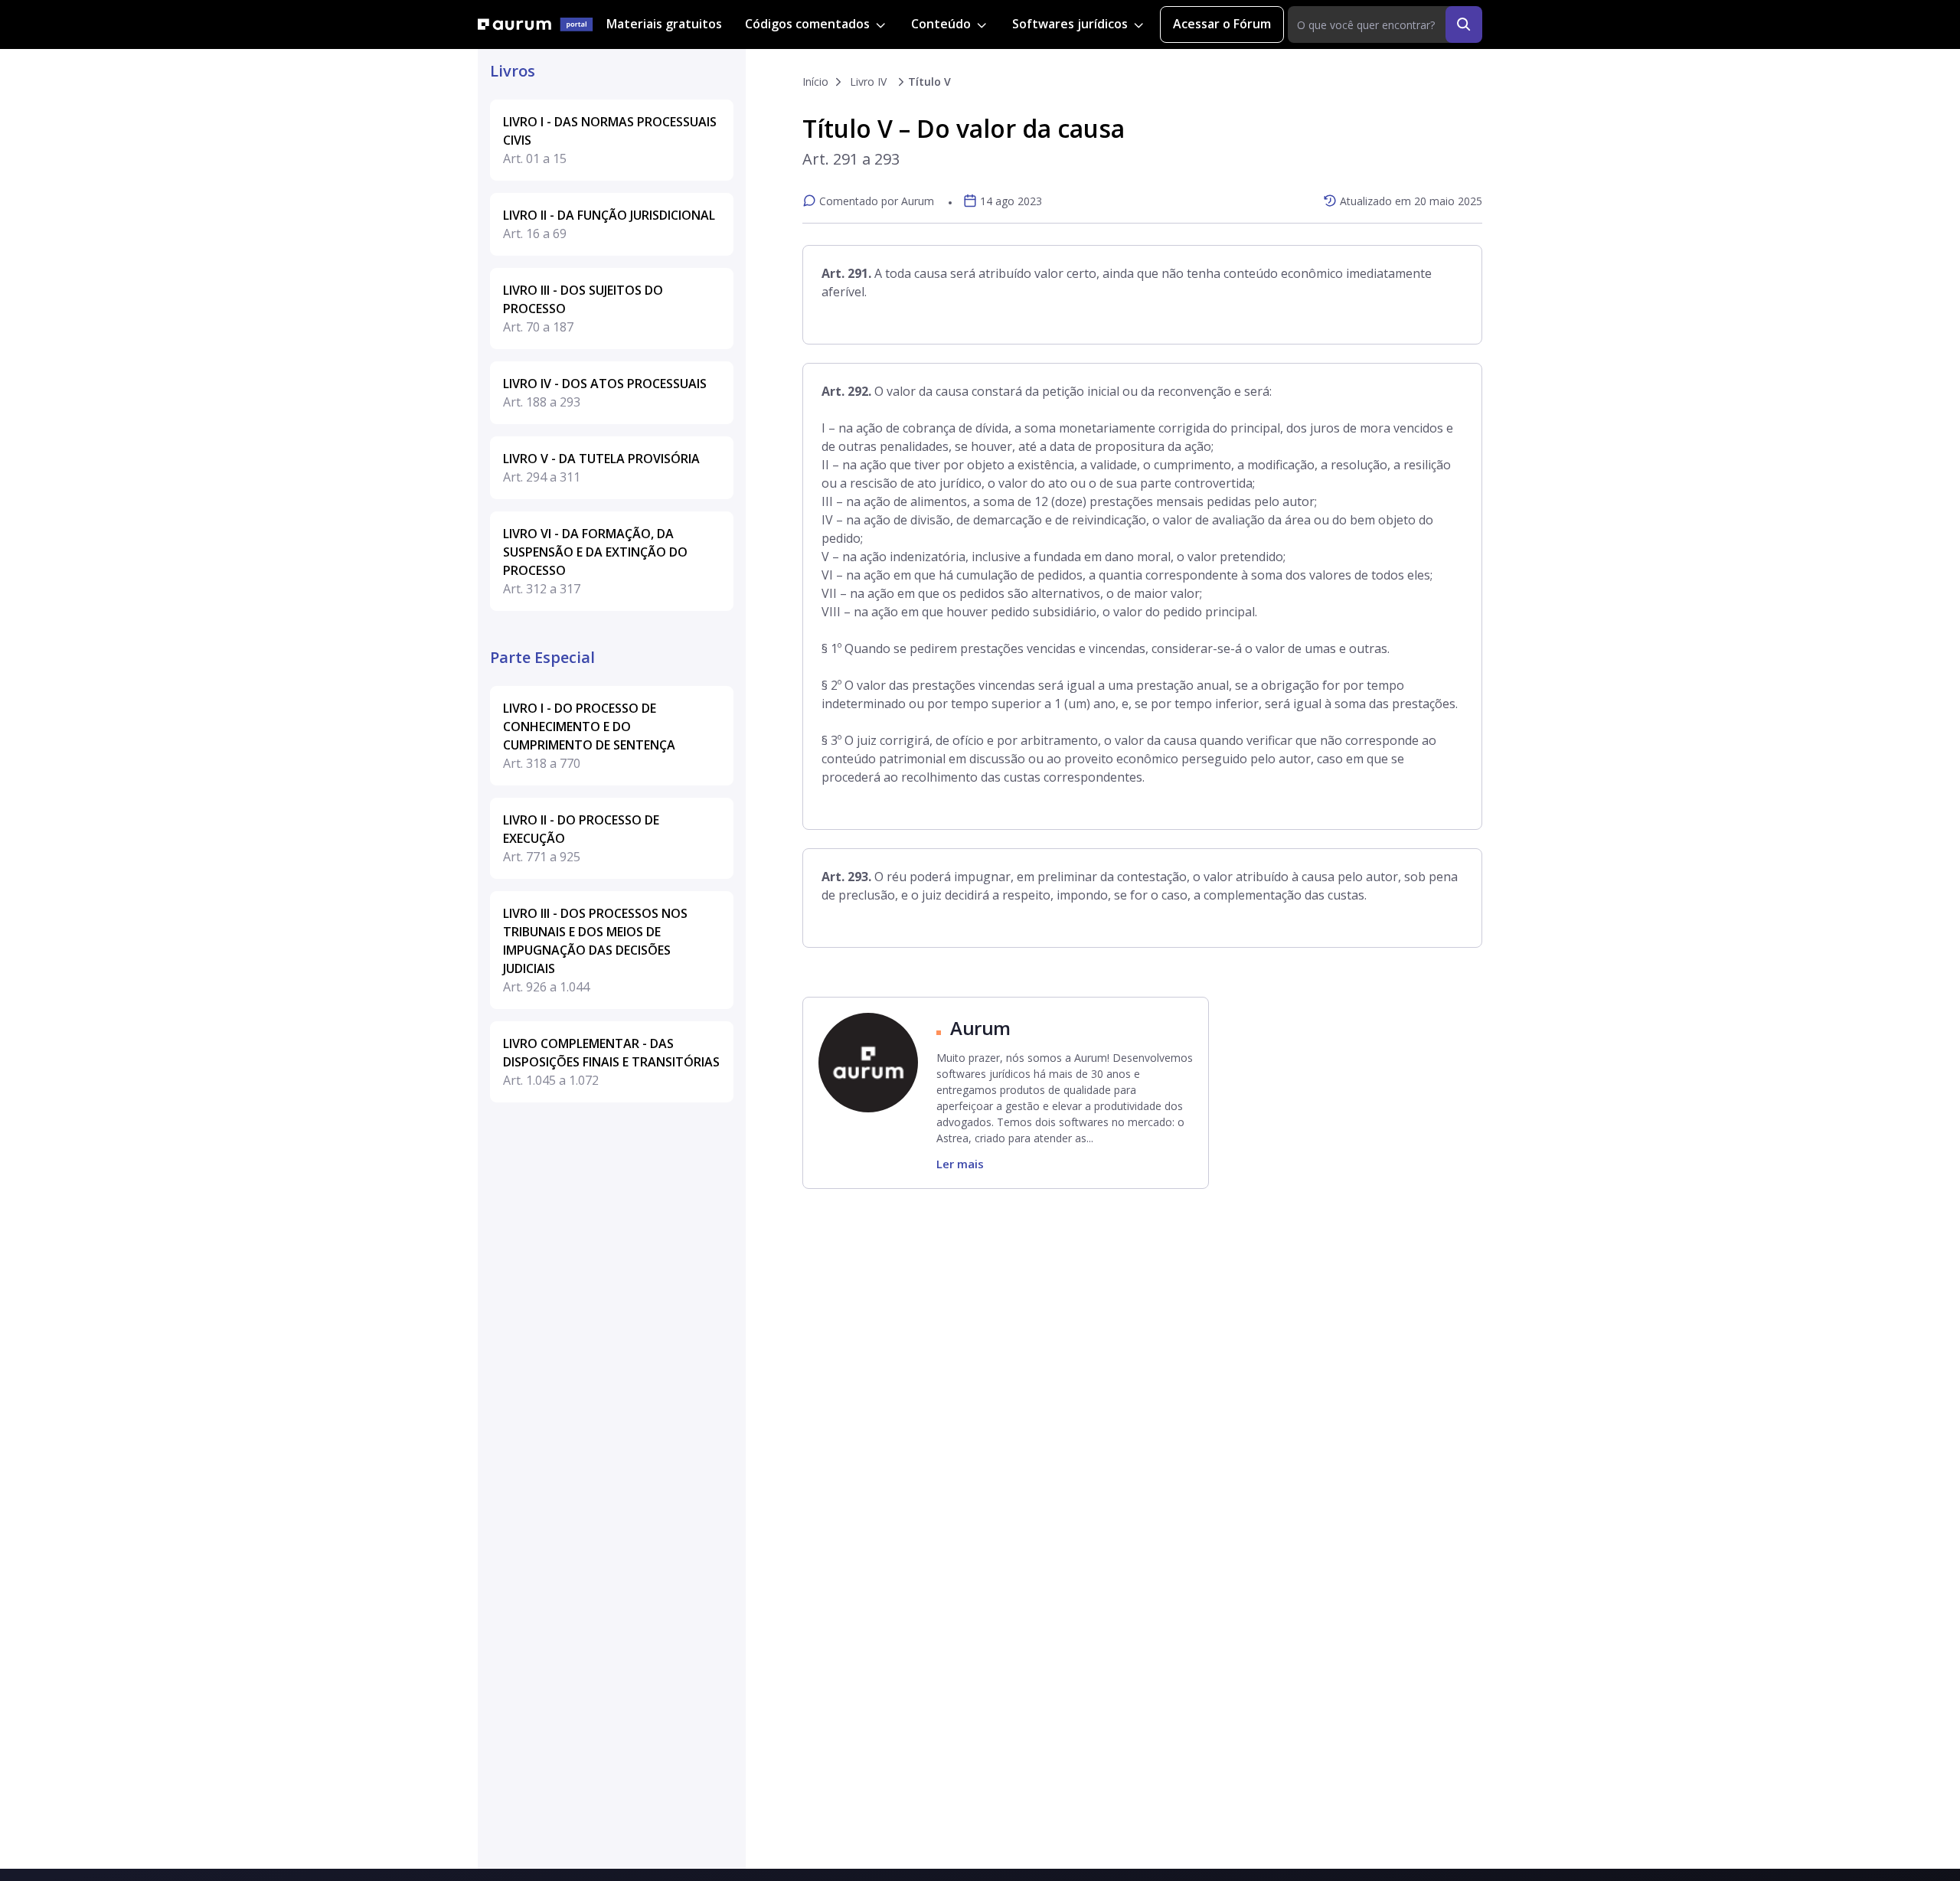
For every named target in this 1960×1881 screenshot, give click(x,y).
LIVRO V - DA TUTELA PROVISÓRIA (601, 468)
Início (815, 82)
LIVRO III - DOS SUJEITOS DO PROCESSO (583, 309)
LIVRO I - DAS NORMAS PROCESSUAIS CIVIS (610, 140)
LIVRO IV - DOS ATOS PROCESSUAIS (605, 393)
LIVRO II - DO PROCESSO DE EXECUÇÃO (581, 838)
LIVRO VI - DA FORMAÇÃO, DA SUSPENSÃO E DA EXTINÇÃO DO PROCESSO (595, 561)
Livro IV (868, 82)
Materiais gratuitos (664, 24)
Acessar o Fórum (1222, 24)
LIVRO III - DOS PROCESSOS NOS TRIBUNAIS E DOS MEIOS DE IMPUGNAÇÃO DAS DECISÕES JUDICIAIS (595, 950)
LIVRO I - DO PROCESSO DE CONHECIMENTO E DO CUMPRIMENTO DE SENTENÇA (589, 736)
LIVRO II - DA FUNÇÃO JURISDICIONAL (609, 224)
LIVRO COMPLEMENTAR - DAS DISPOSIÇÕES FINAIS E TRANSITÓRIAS (611, 1062)
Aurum (980, 1028)
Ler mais (960, 1164)
